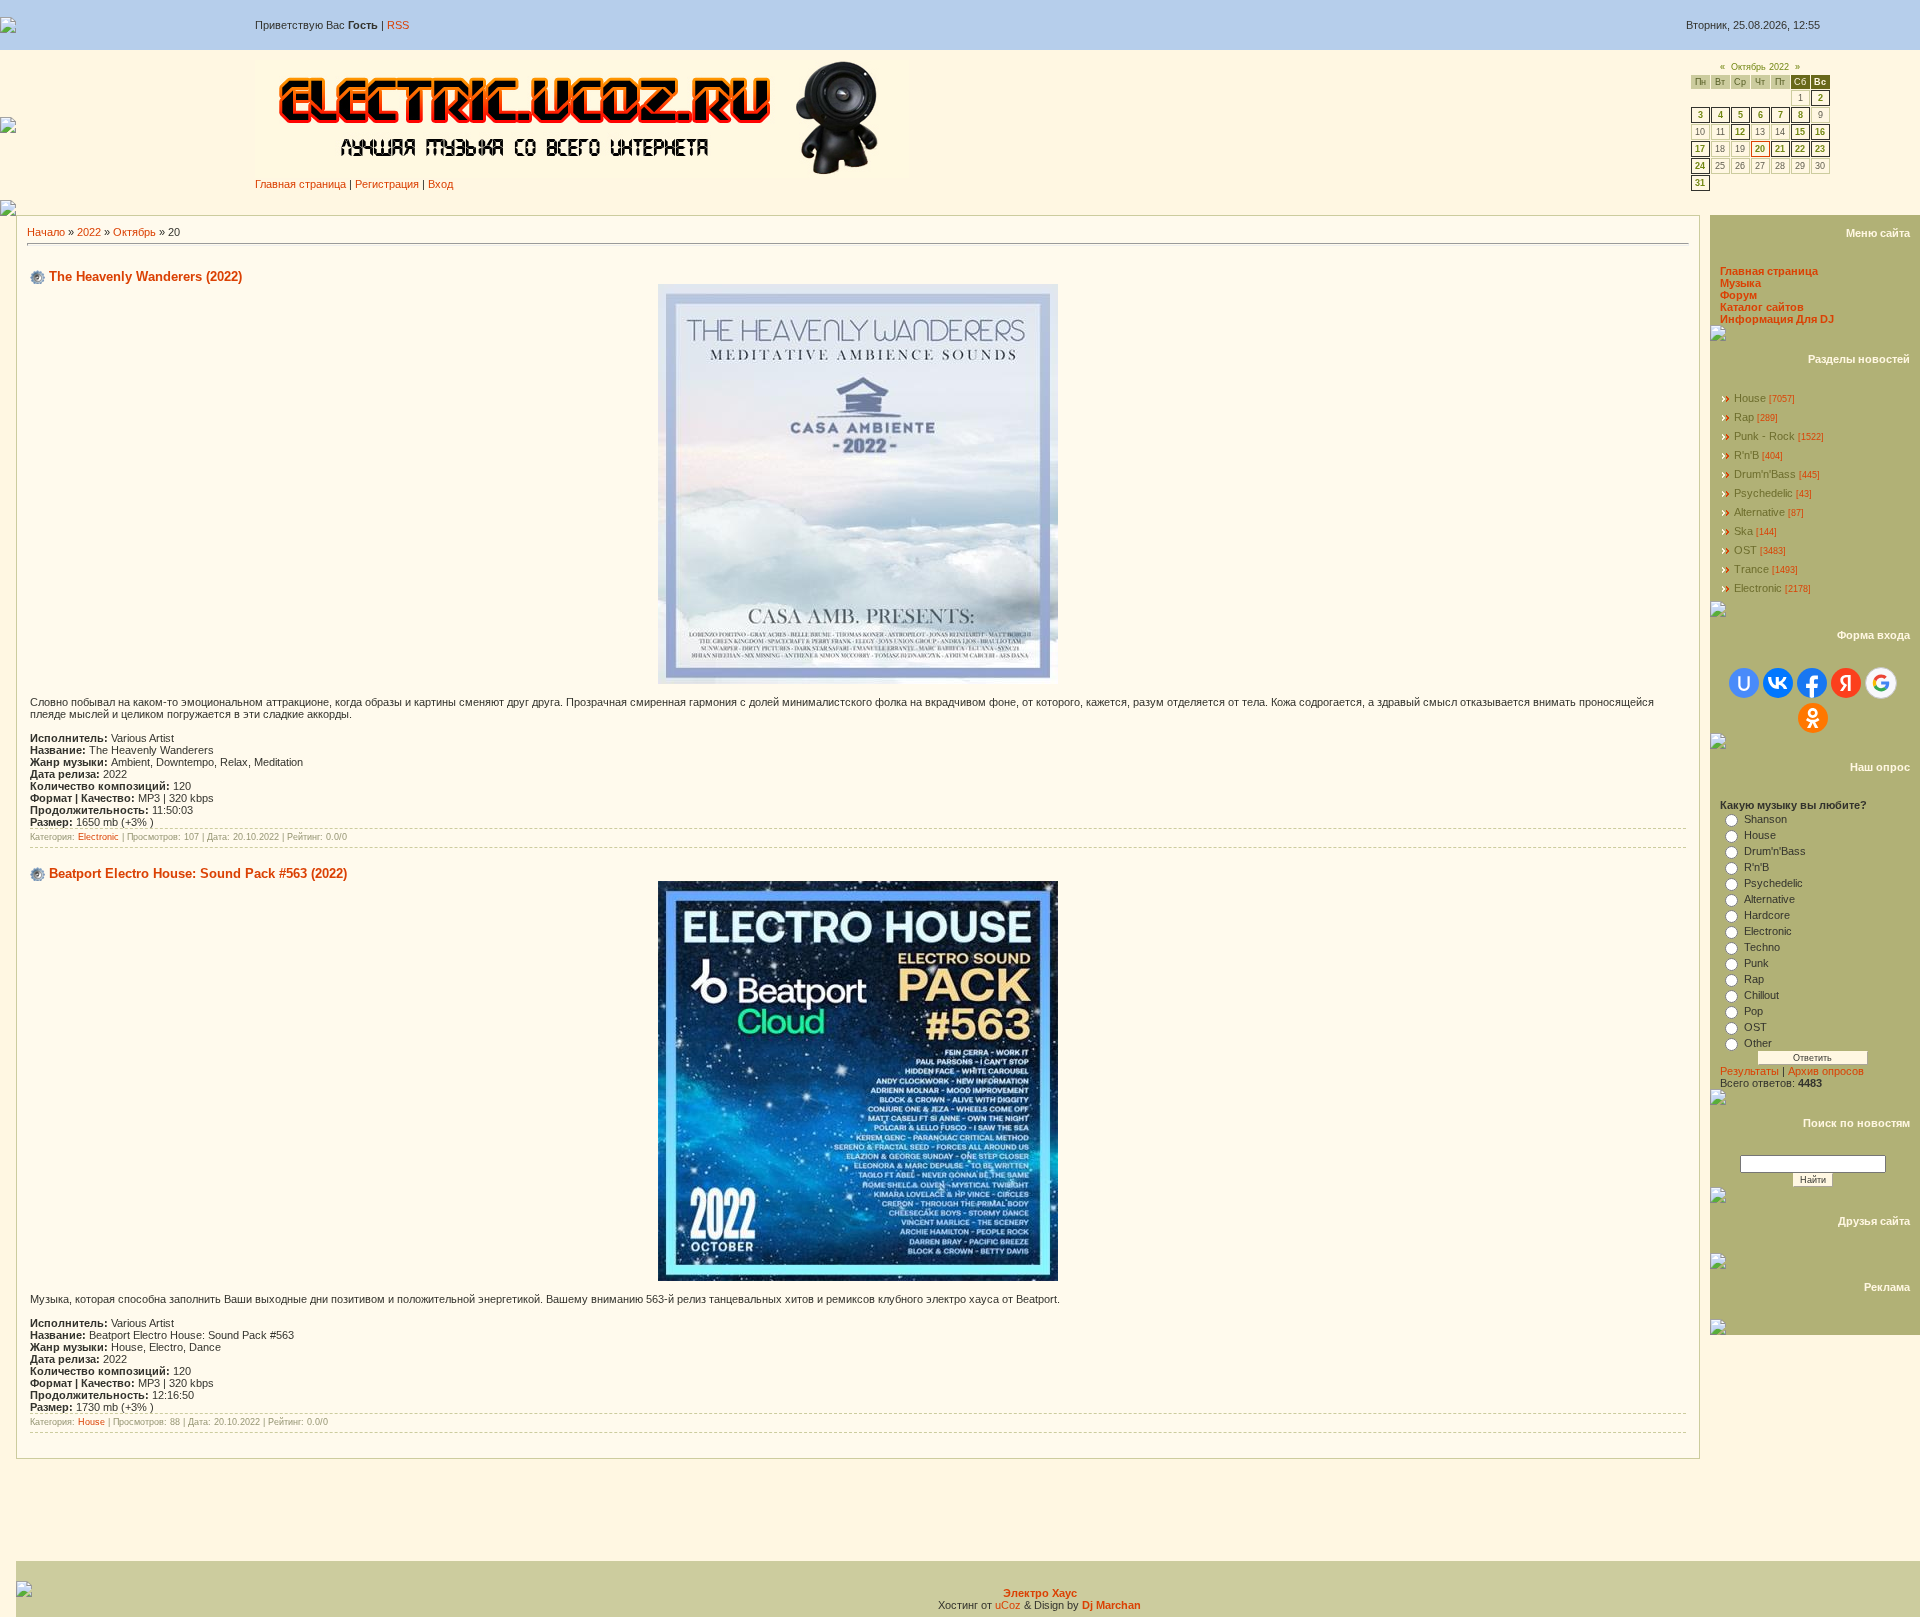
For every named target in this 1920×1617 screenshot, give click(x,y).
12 (1740, 132)
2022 (89, 232)
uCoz (1008, 1605)
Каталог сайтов (1762, 307)
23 (1820, 149)
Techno (1762, 947)
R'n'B (1746, 455)
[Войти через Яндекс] (1846, 683)
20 (1760, 149)
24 (1700, 166)
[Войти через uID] (1744, 683)
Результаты (1749, 1071)
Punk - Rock (1764, 436)
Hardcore (1767, 915)
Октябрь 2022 (1760, 67)
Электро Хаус (1040, 1593)
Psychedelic (1763, 493)
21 (1780, 149)
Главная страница (300, 184)
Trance (1751, 569)
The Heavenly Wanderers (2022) (145, 276)
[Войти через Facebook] (1812, 683)
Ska (1743, 531)
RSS (398, 25)
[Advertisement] (968, 207)
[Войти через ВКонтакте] (1778, 683)
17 (1700, 149)
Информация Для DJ (1777, 319)
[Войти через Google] (1881, 683)
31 (1700, 183)
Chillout (1761, 995)
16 (1820, 132)
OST (1745, 550)
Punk (1756, 963)
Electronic (98, 837)
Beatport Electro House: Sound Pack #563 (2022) (198, 873)
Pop (1753, 1011)
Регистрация (387, 184)
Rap (1744, 417)
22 (1800, 149)
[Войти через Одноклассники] (1813, 718)
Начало (46, 232)
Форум (1738, 295)
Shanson (1765, 819)
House (91, 1422)
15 (1800, 132)
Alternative (1759, 512)
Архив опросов (1826, 1071)
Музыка (1740, 283)
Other (1758, 1043)
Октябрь (134, 232)
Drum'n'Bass (1765, 474)
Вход (440, 184)
